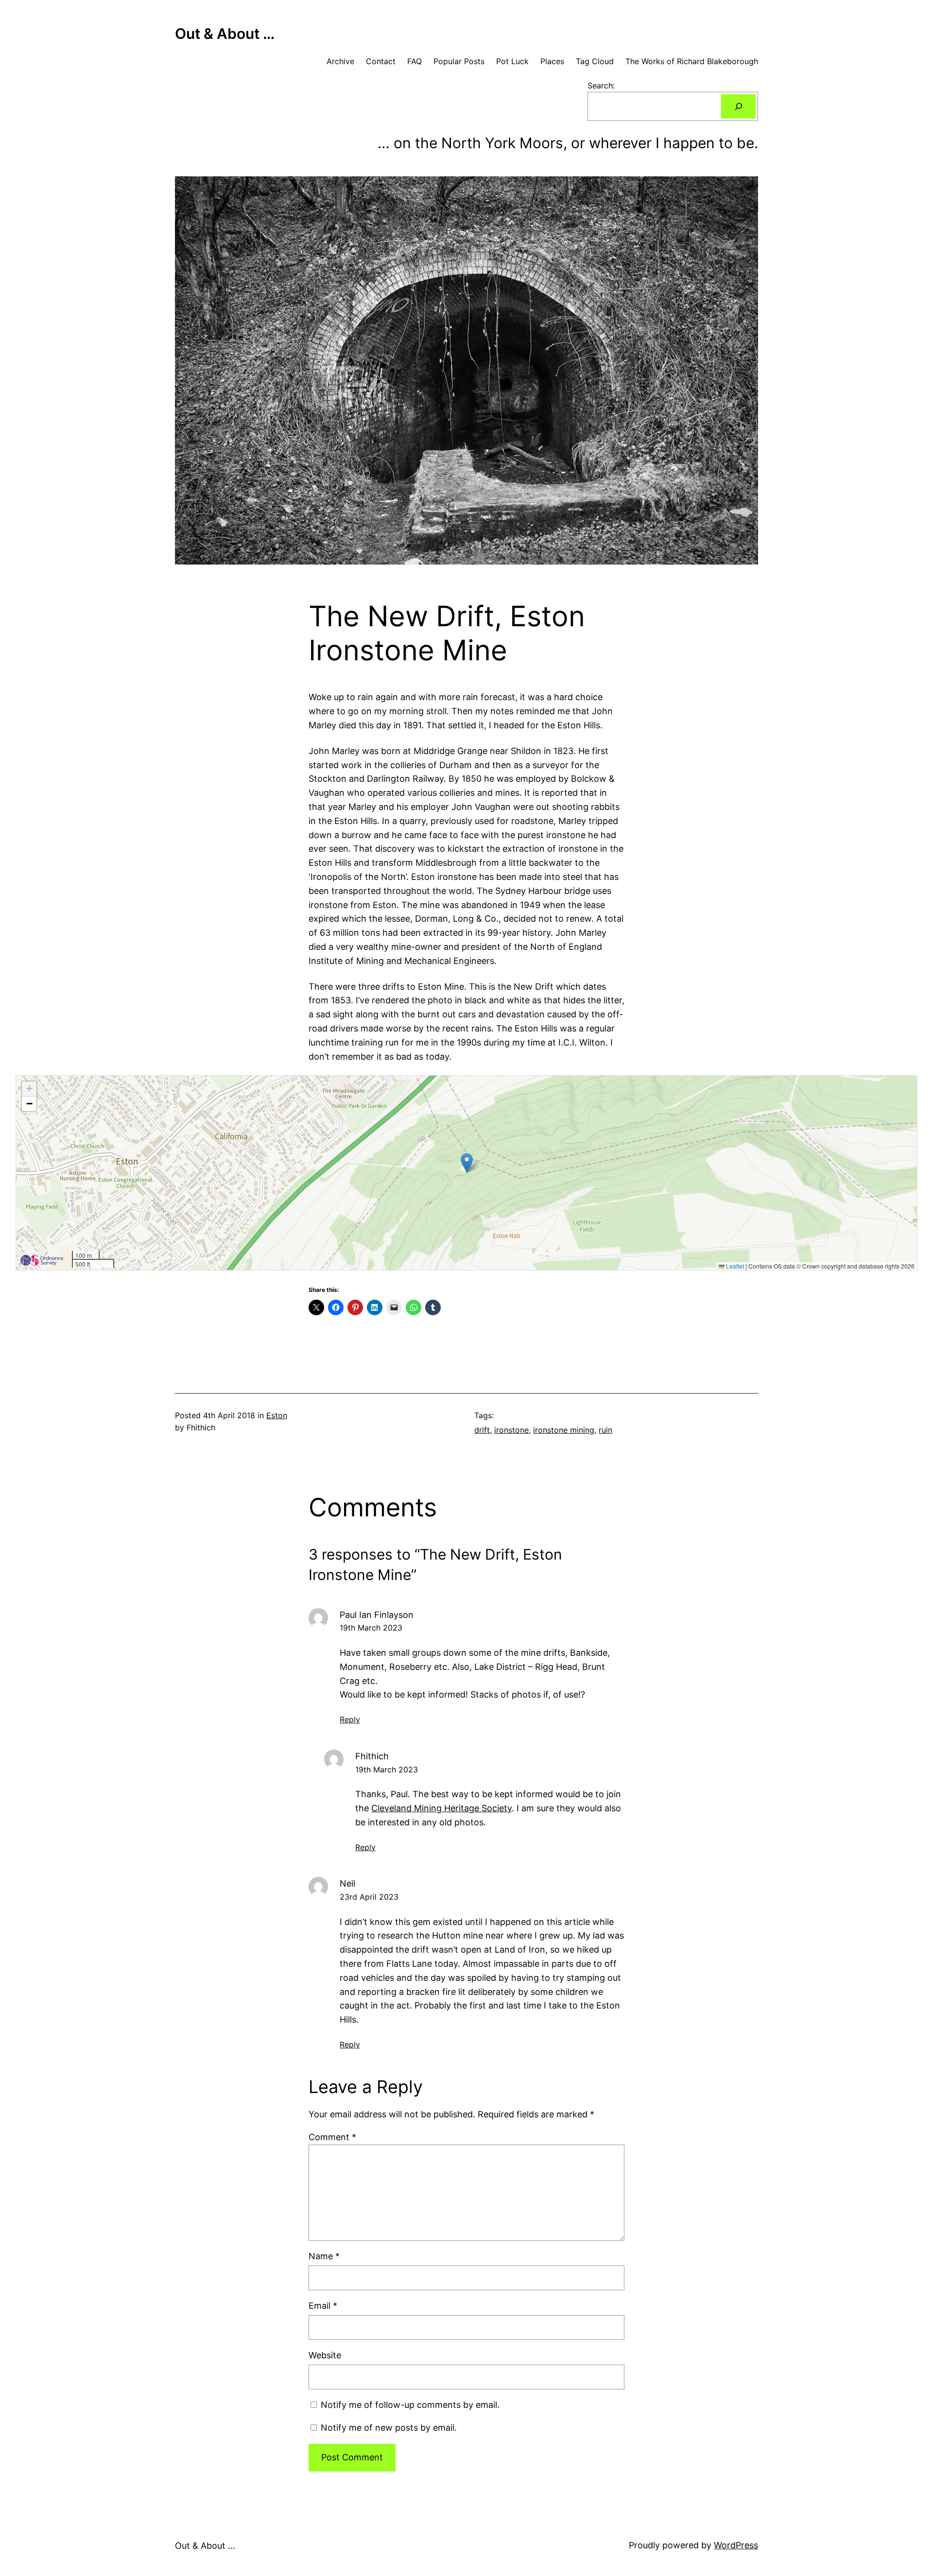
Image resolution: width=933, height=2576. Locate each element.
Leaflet (734, 1266)
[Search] (738, 106)
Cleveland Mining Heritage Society (441, 1808)
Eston (277, 1415)
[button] (467, 1163)
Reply (350, 1719)
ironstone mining (564, 1430)
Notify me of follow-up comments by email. (410, 2405)
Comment (332, 2137)
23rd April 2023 (369, 1897)
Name (324, 2256)
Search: (601, 86)
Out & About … (225, 34)
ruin (605, 1430)
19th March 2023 (371, 1628)
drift (482, 1430)
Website (325, 2355)
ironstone (511, 1430)
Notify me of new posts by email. (389, 2428)
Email (323, 2306)
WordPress (736, 2545)
